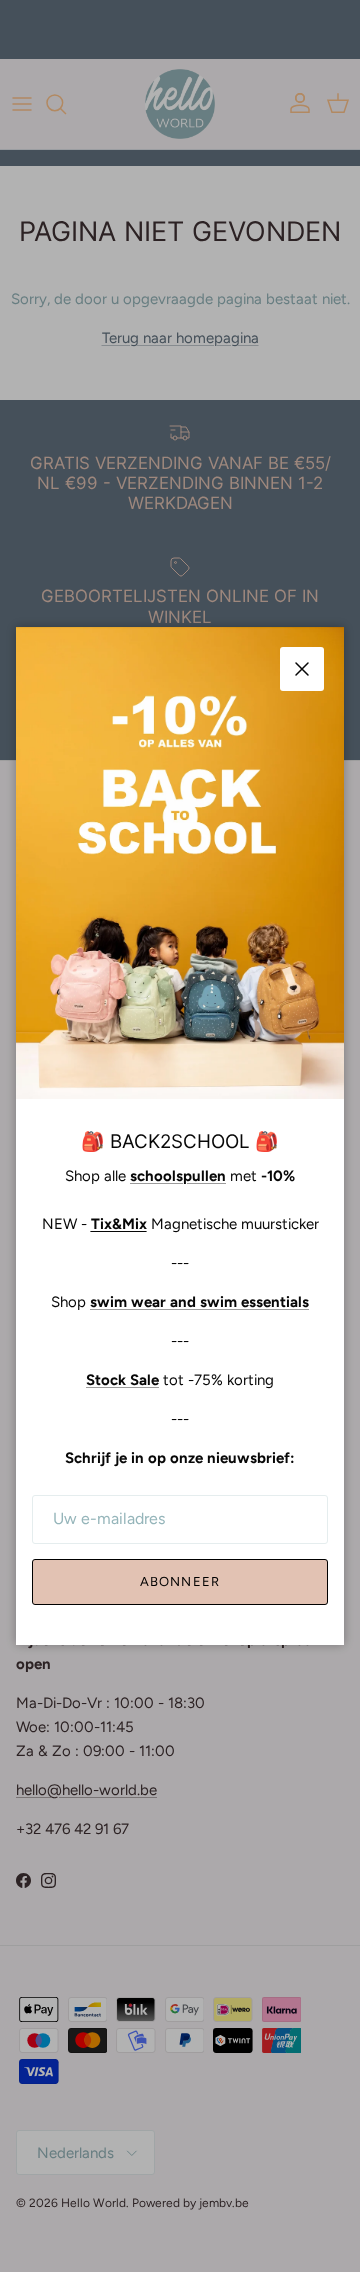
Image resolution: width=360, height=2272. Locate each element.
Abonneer (179, 1581)
